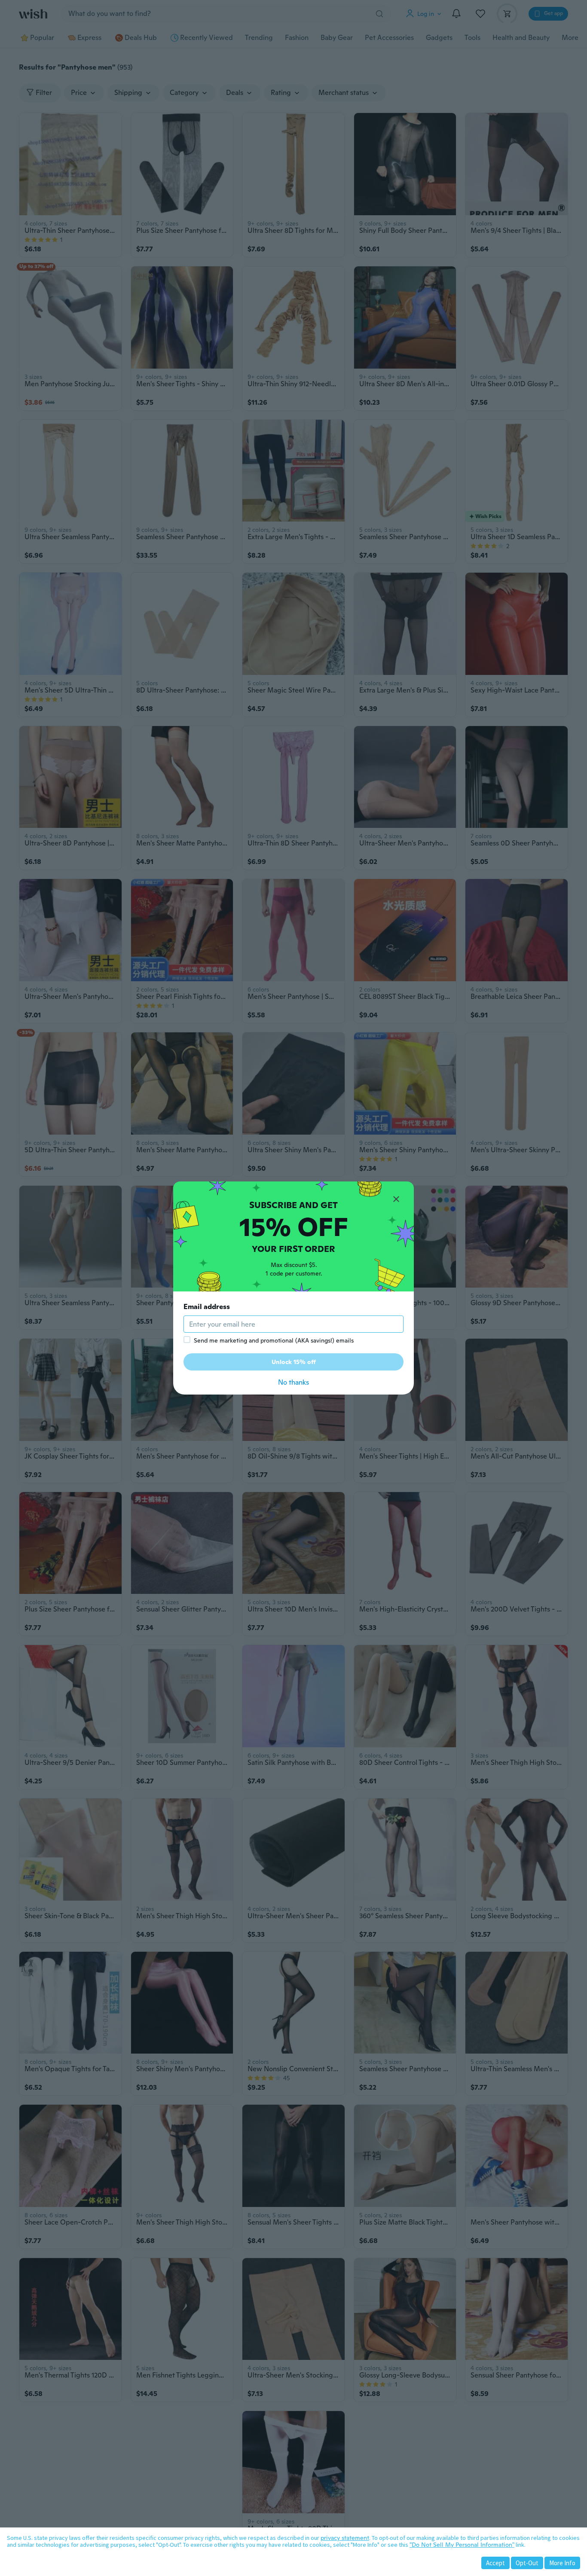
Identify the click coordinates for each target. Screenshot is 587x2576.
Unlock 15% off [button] (294, 1362)
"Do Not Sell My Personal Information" (462, 2545)
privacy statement (345, 2538)
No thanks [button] (293, 1382)
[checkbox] (187, 1340)
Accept (495, 2563)
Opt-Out (527, 2563)
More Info (562, 2563)
